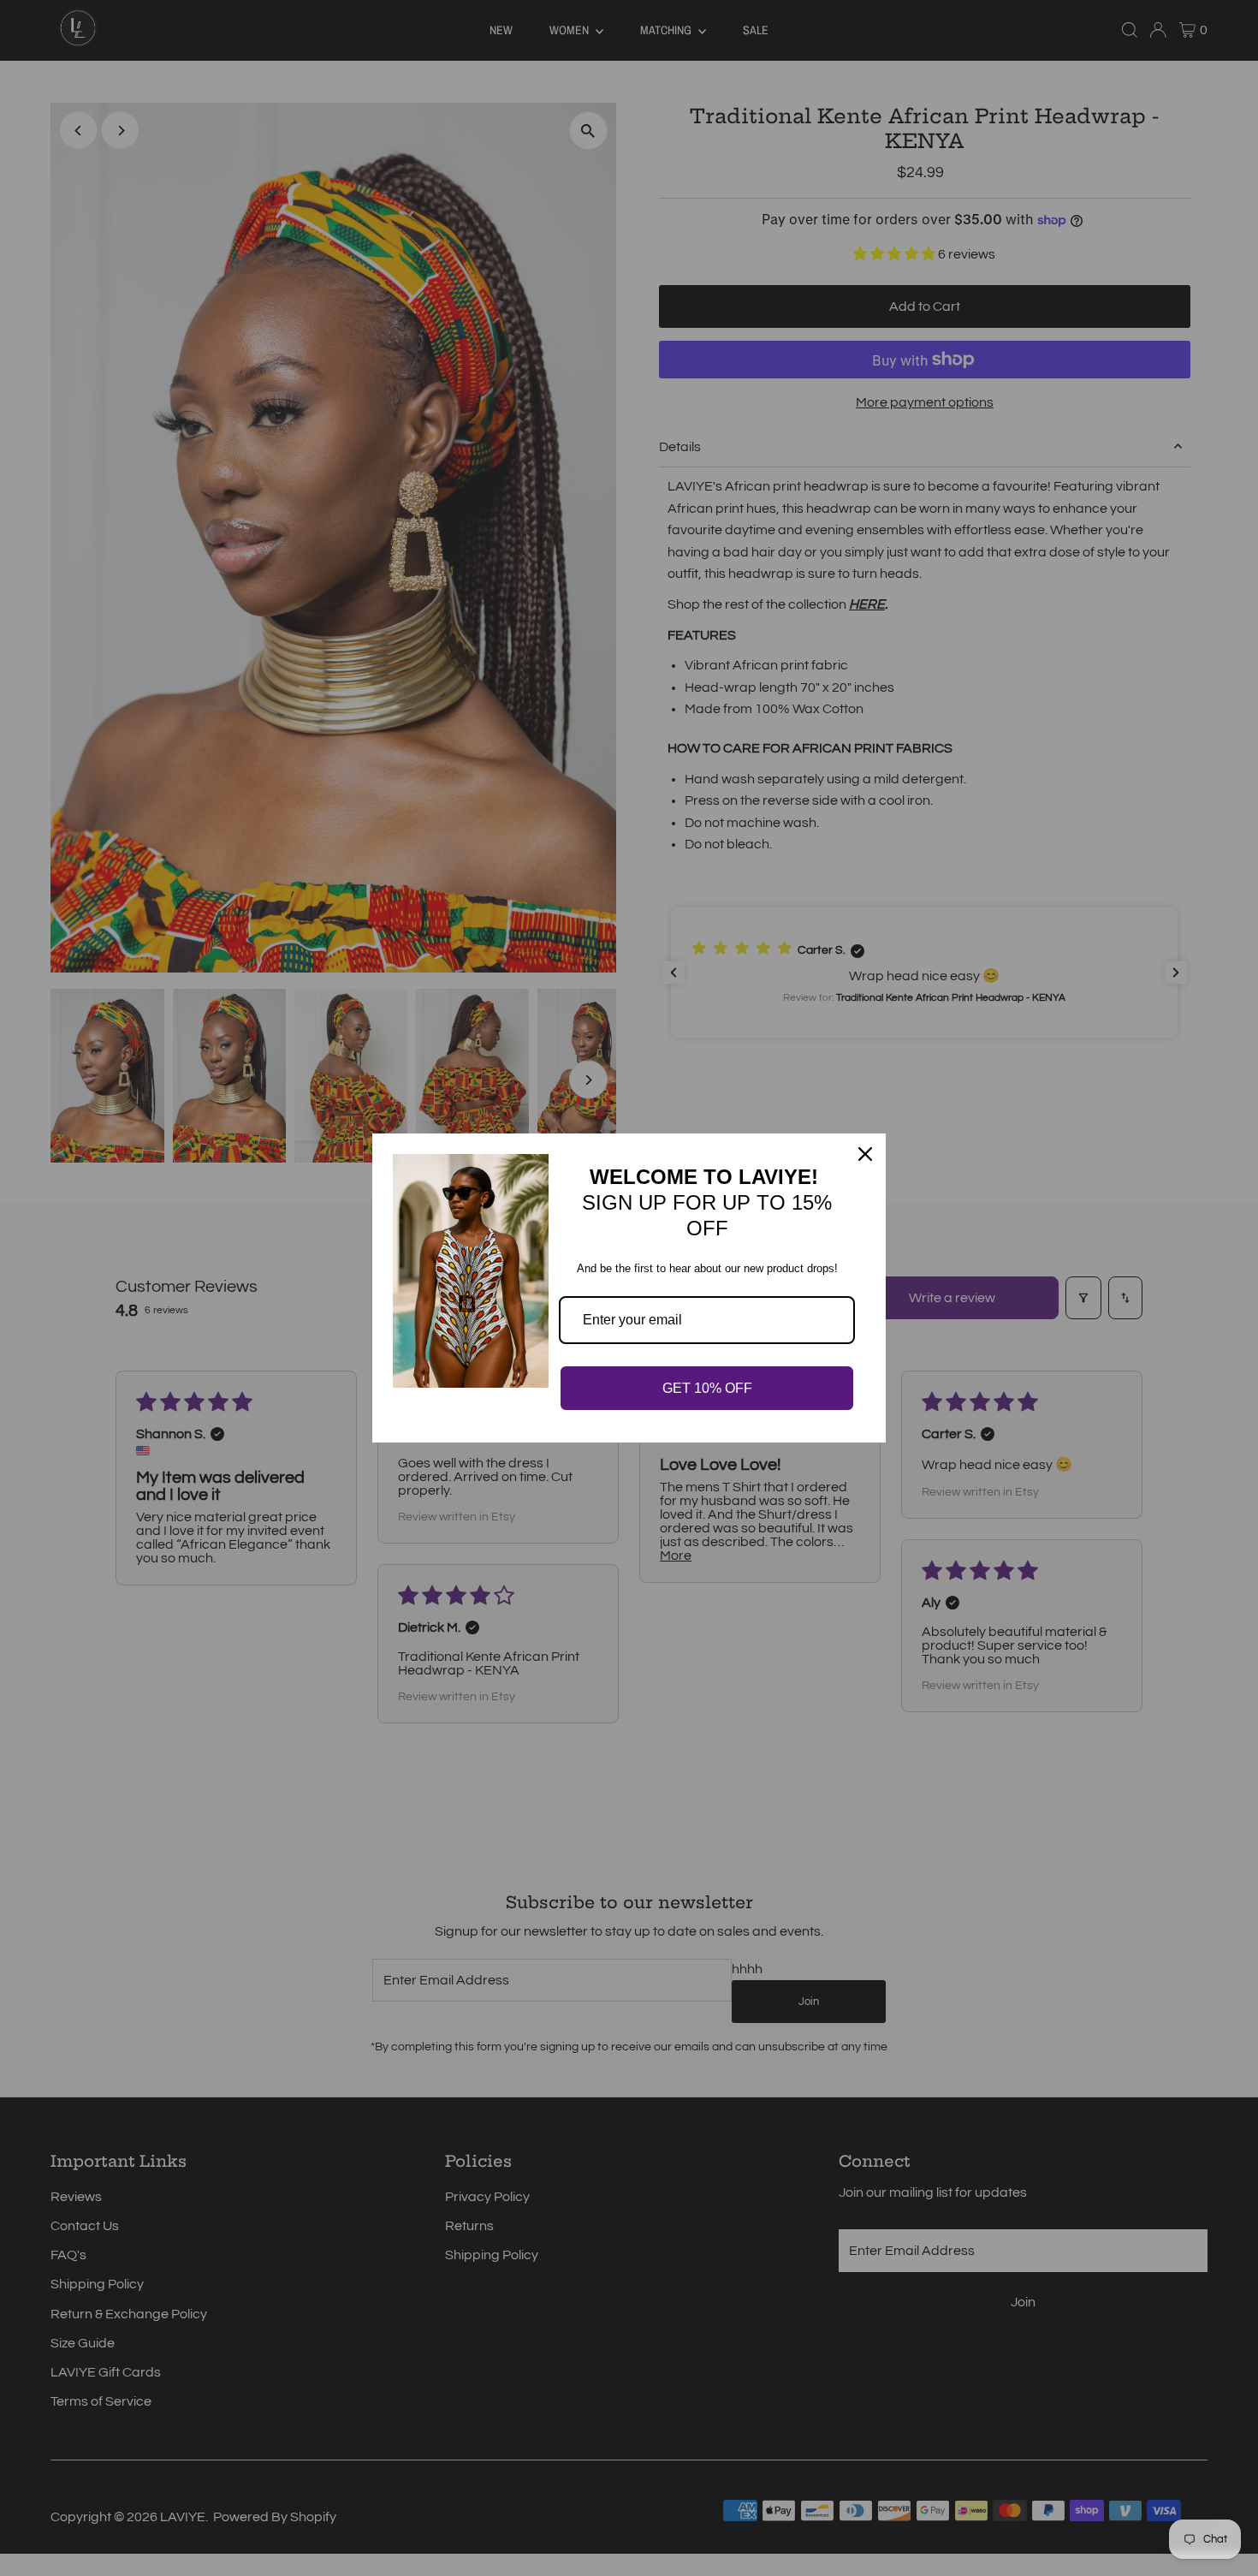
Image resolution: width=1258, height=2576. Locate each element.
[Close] (865, 1154)
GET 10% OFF (707, 1388)
